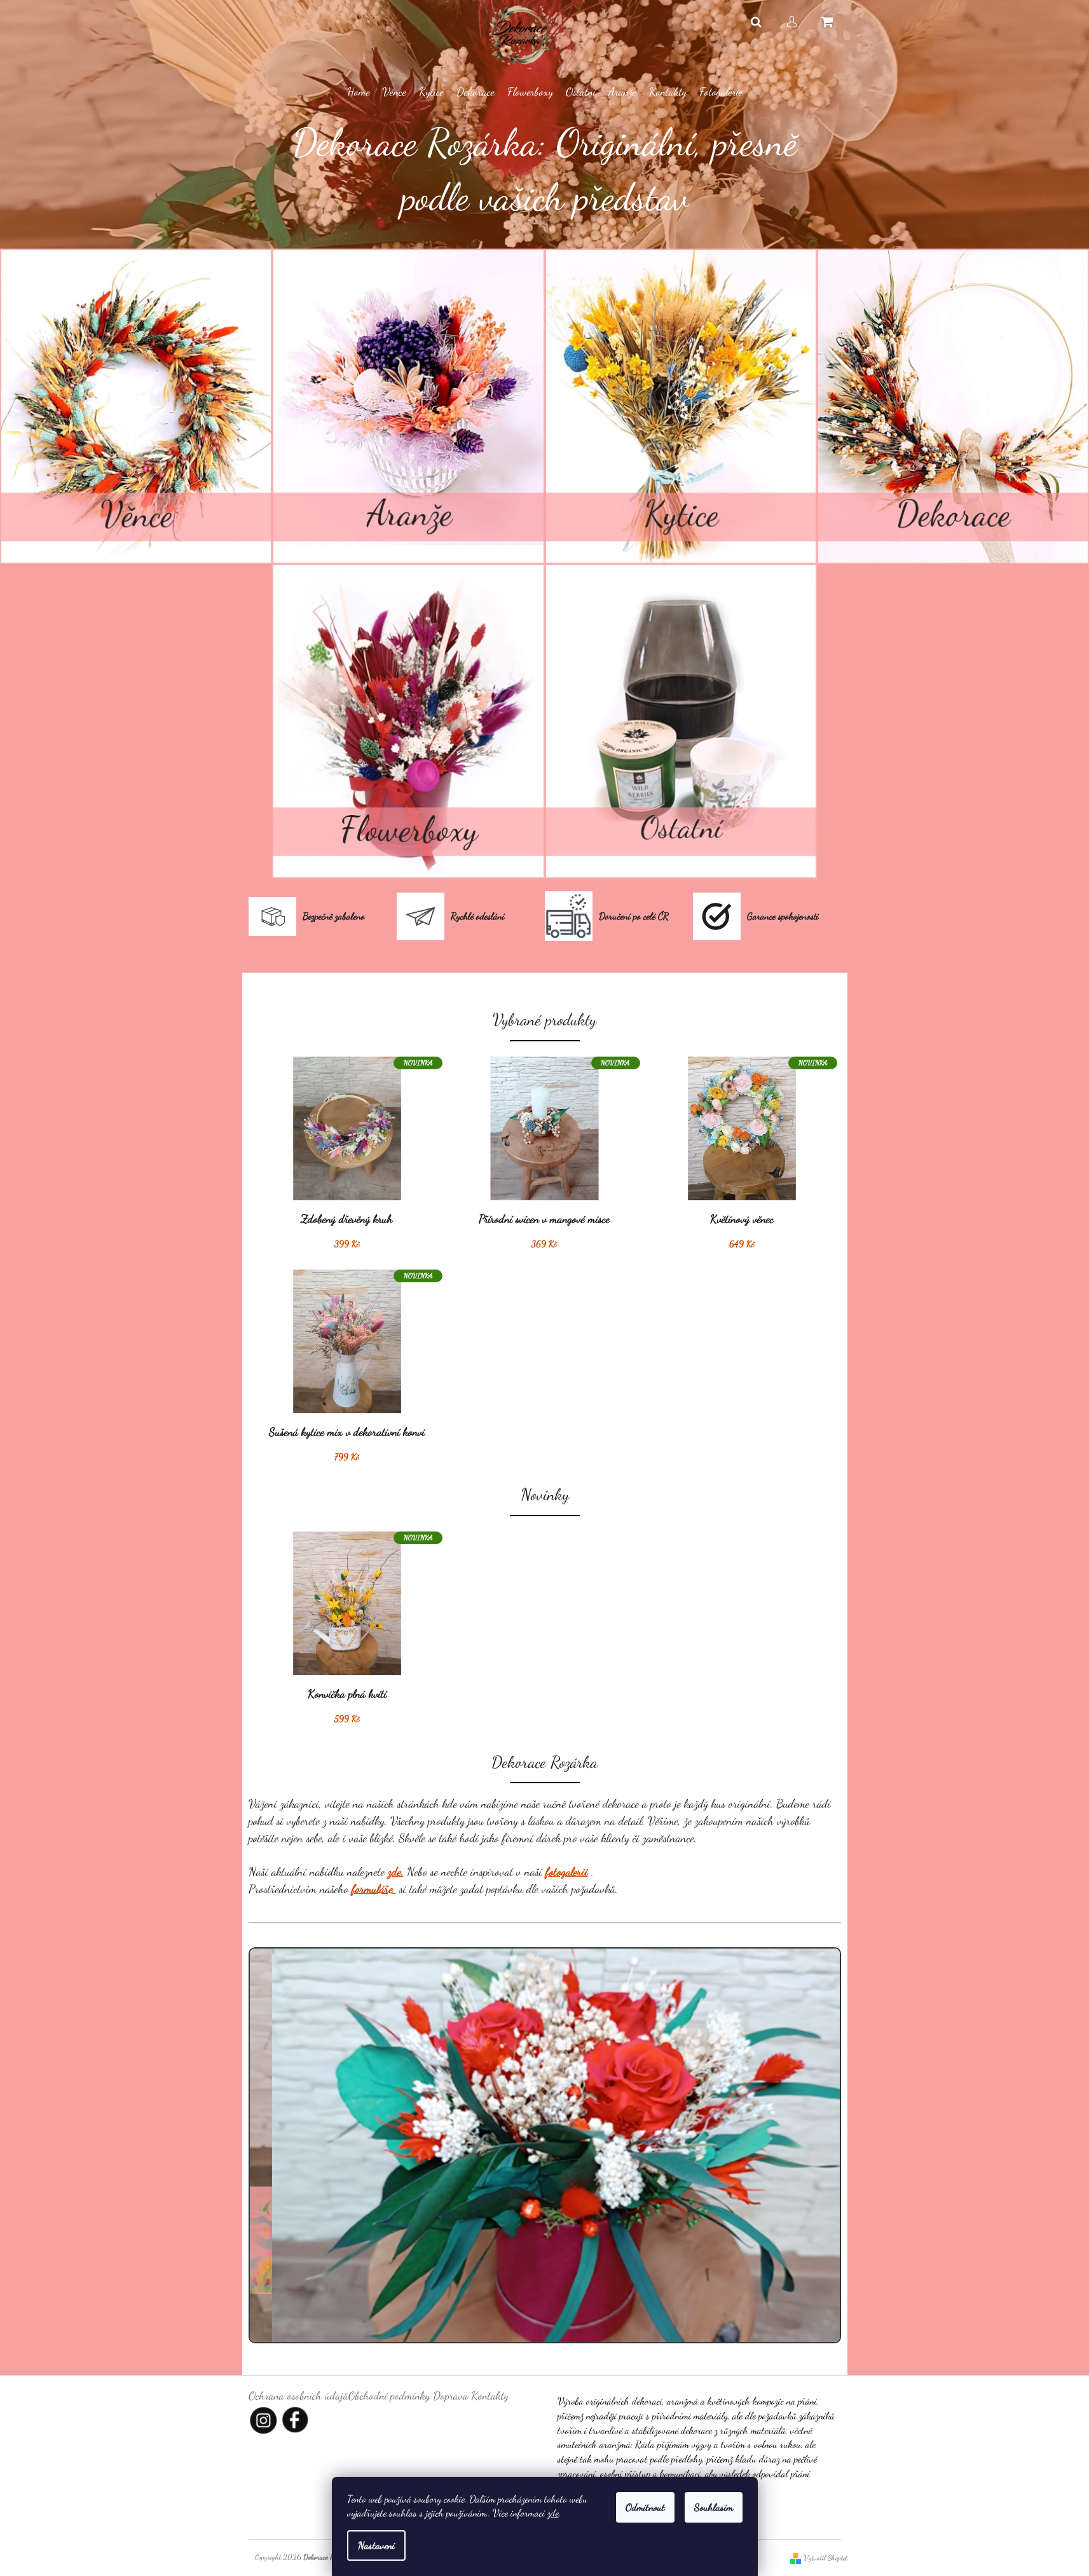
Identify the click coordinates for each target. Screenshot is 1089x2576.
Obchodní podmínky (389, 2395)
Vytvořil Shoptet (825, 2558)
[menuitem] (359, 92)
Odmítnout (645, 2507)
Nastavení (376, 2545)
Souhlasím (714, 2507)
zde (553, 2513)
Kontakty (490, 2395)
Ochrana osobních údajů (298, 2395)
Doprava (450, 2395)
